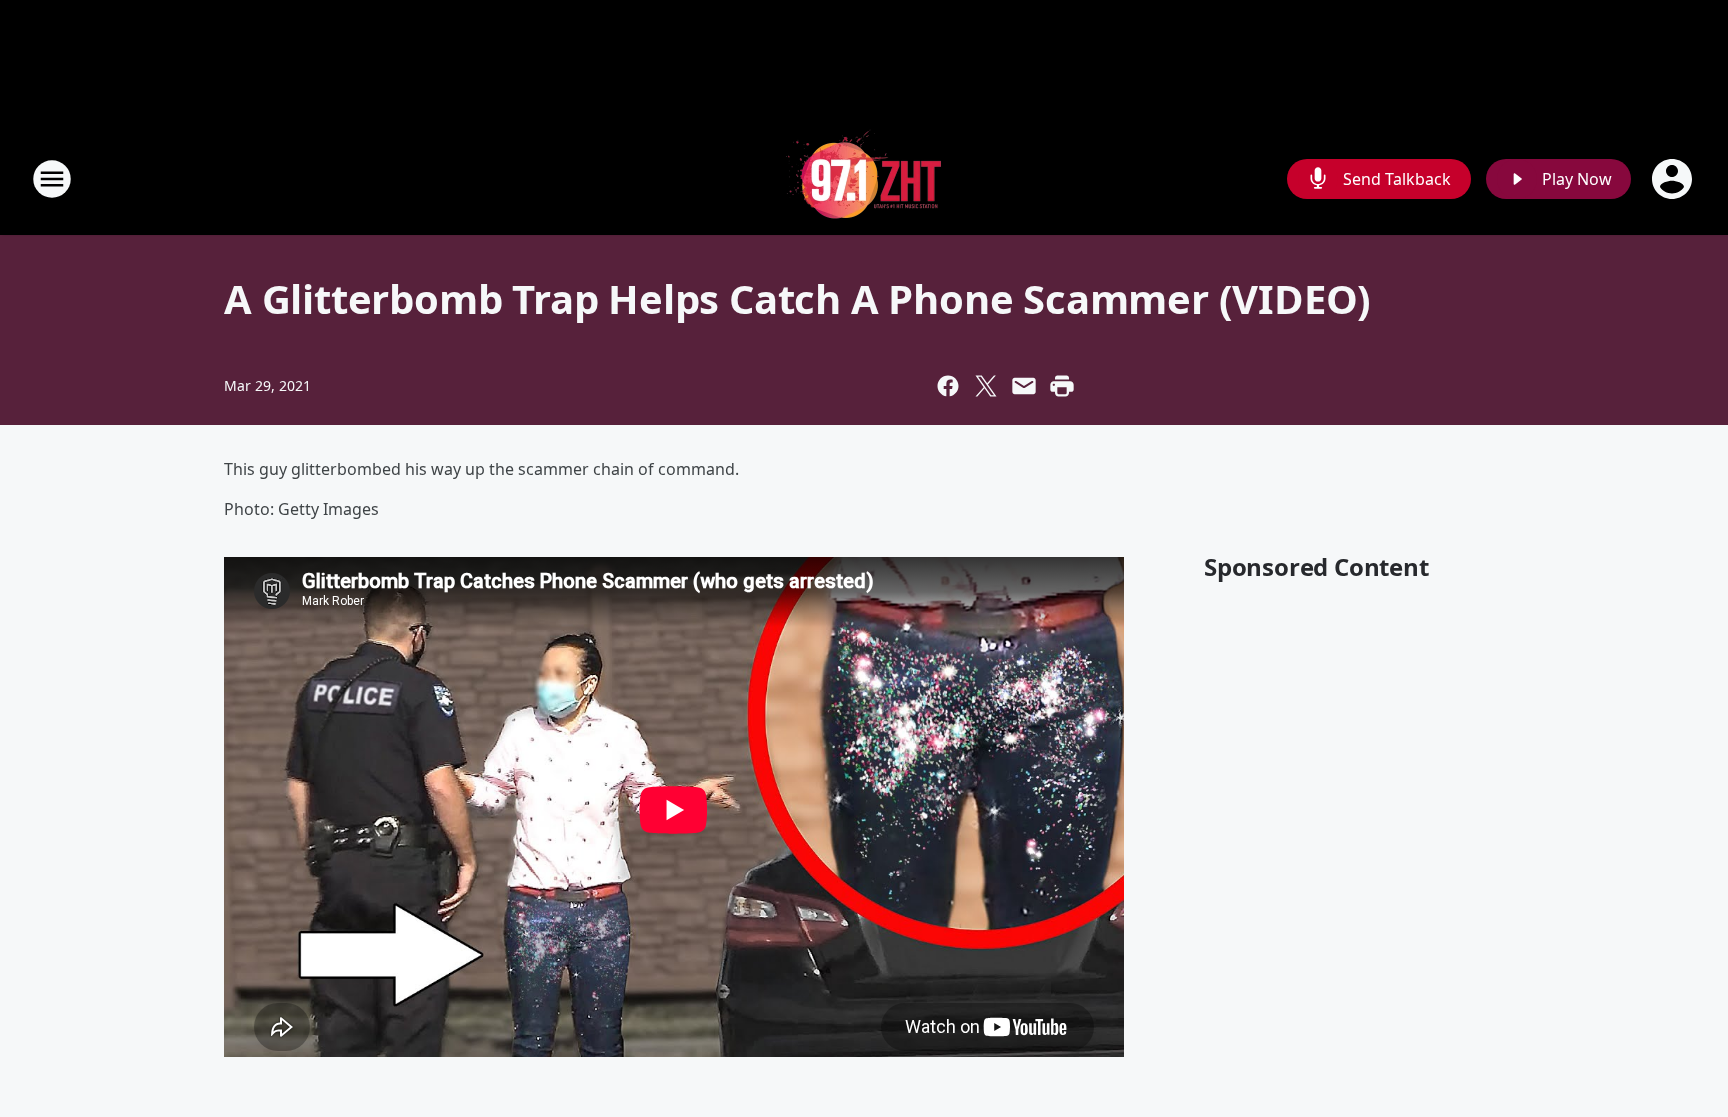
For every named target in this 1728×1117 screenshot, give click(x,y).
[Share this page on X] (986, 386)
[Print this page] (1062, 386)
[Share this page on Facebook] (948, 386)
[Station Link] (864, 178)
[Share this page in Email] (1024, 386)
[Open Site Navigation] (52, 179)
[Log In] (1674, 179)
